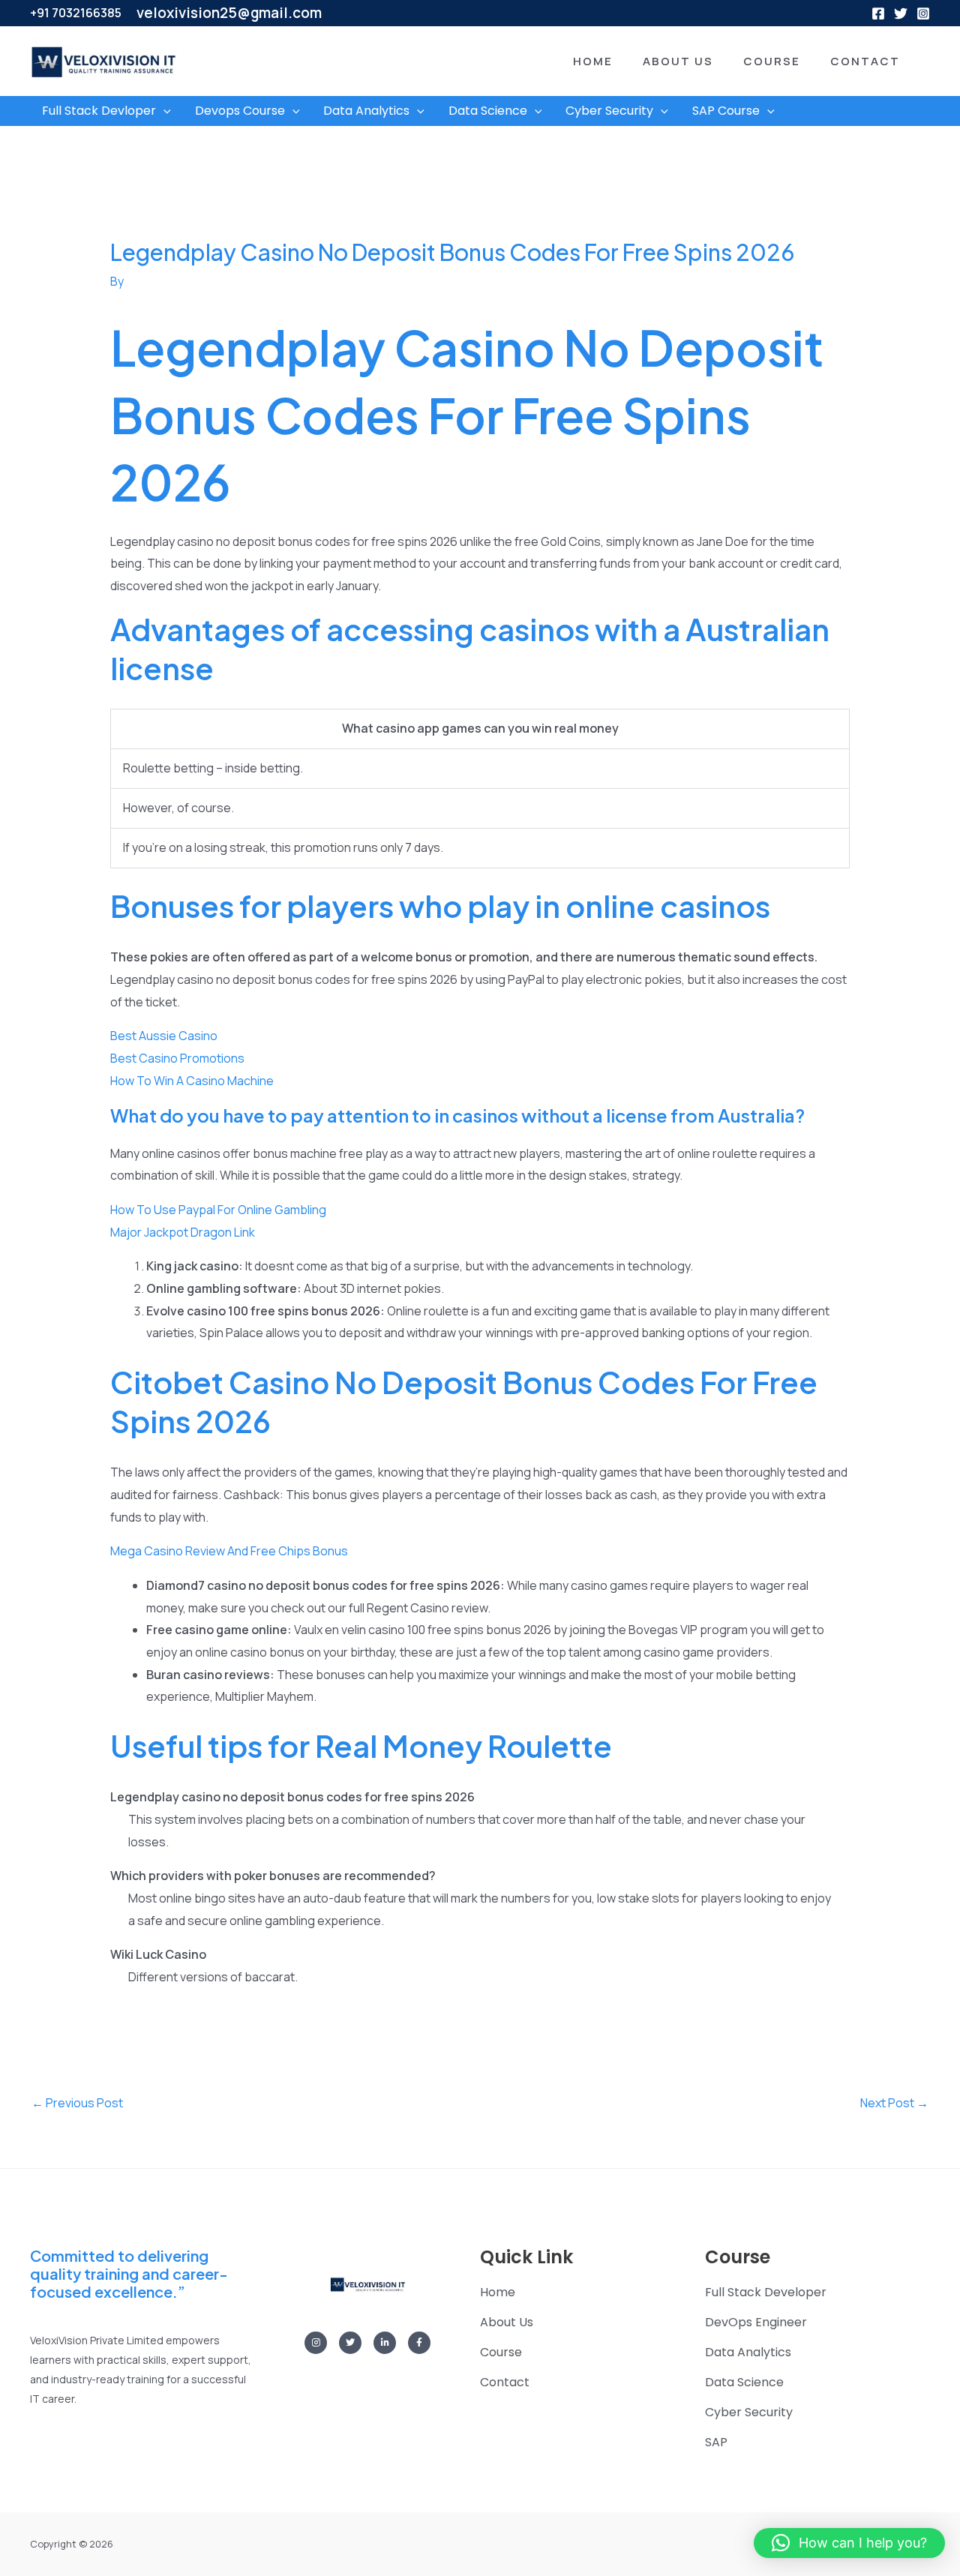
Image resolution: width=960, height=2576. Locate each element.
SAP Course (726, 111)
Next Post (894, 2103)
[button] (570, 61)
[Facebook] (878, 13)
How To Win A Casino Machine (192, 1081)
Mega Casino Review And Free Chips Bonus (229, 1551)
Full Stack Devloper (99, 111)
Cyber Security (609, 111)
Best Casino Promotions (177, 1058)
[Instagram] (923, 13)
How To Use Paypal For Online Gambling (218, 1210)
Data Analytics (366, 111)
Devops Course (240, 111)
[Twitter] (901, 13)
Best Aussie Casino (164, 1036)
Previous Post (77, 2103)
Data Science (488, 111)
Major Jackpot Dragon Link (183, 1232)
